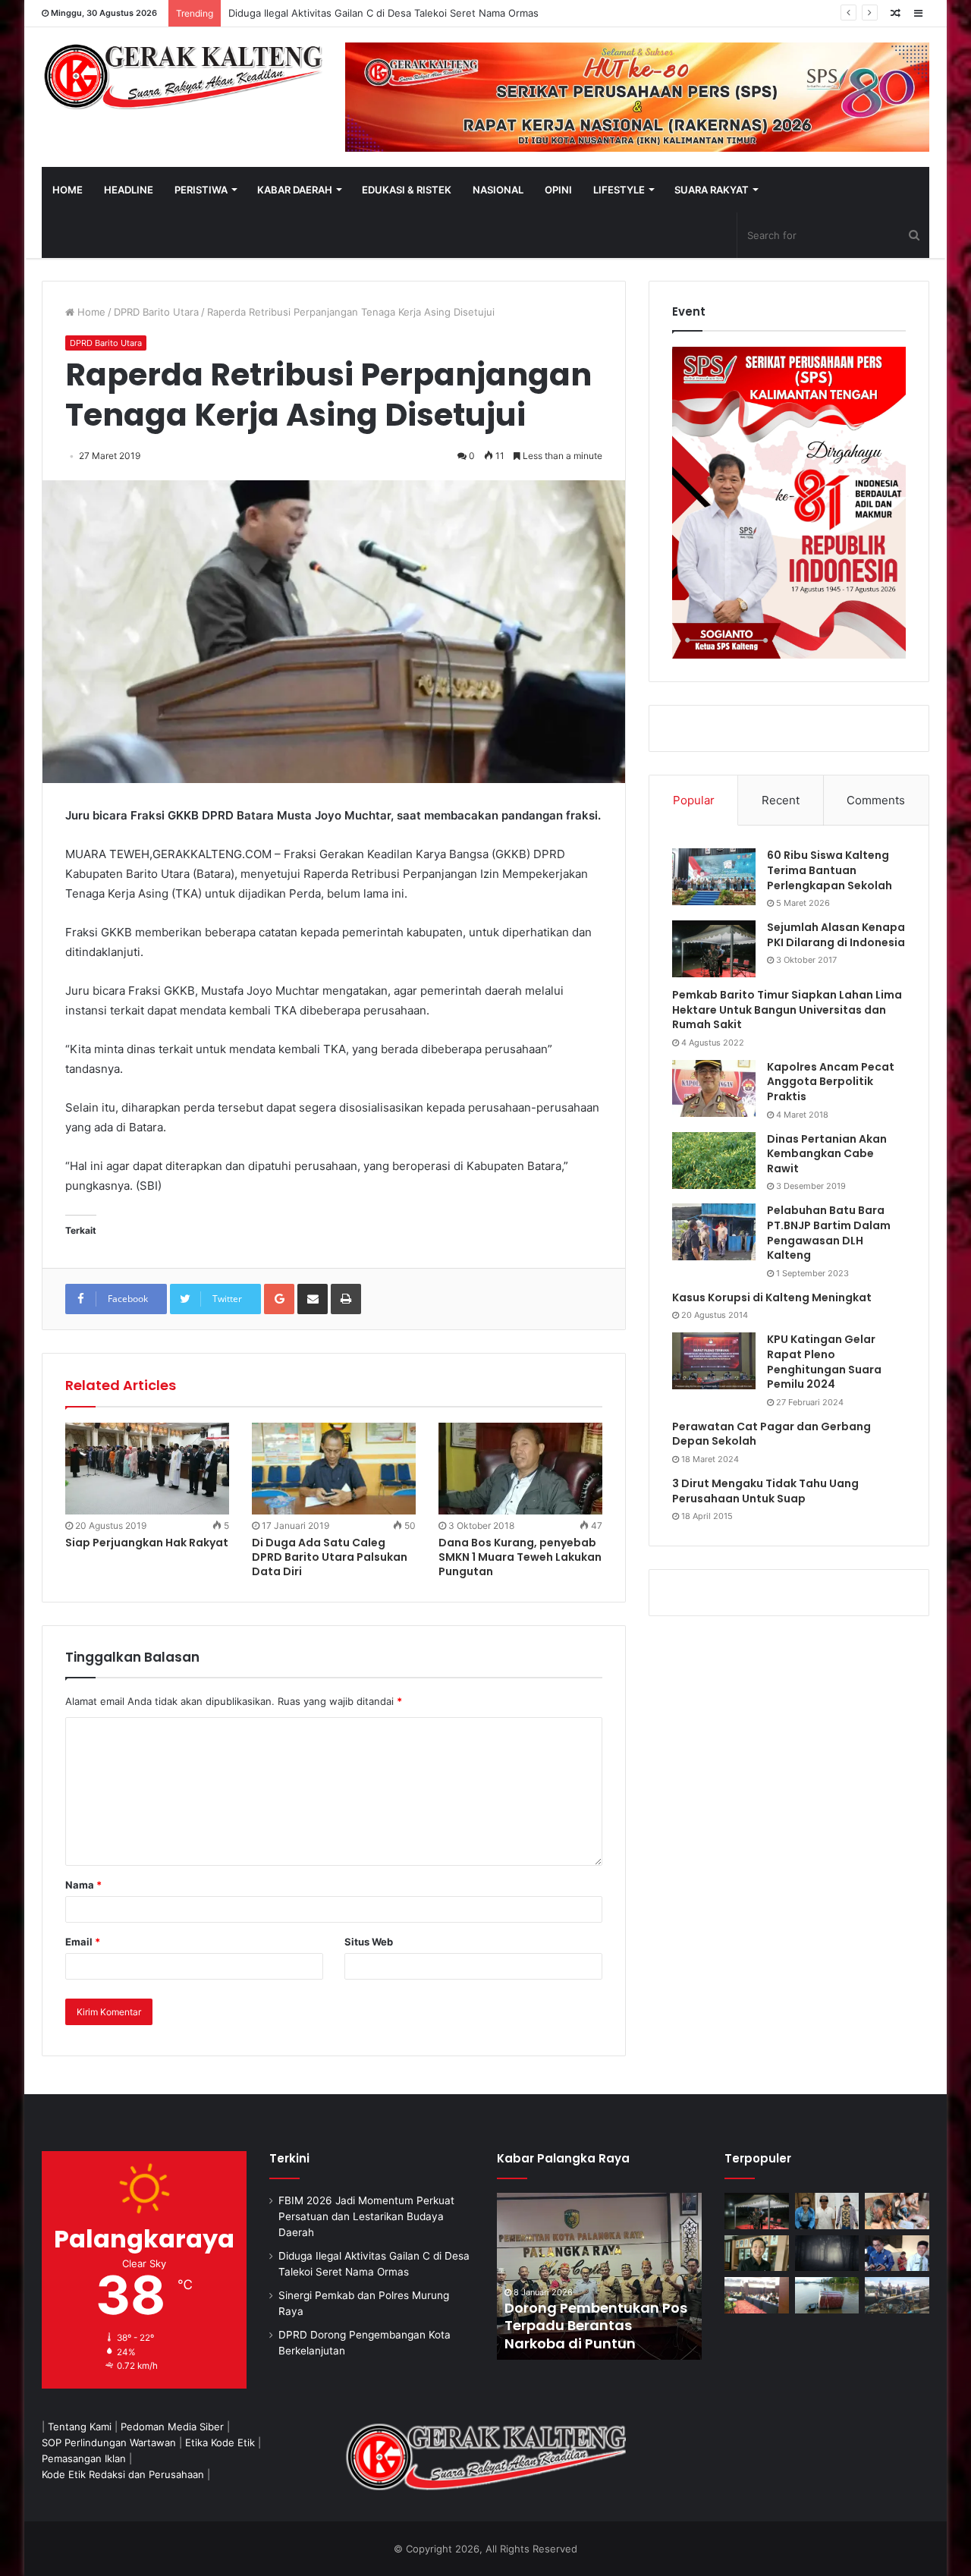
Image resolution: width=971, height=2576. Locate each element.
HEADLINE (129, 190)
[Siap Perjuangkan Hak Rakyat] (147, 1469)
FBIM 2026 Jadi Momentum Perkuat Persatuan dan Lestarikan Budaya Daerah (366, 2216)
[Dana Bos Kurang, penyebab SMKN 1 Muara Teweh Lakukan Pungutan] (520, 1469)
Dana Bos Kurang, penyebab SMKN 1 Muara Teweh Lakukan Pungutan (520, 1557)
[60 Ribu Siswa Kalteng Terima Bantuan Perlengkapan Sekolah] (714, 877)
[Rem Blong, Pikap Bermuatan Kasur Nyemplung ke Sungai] (827, 2295)
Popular (694, 800)
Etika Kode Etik (220, 2442)
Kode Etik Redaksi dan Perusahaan (123, 2474)
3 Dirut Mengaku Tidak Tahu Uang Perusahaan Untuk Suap (765, 1491)
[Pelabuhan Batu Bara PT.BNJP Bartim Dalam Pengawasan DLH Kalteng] (714, 1232)
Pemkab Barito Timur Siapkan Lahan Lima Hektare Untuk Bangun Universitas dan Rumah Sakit (787, 1010)
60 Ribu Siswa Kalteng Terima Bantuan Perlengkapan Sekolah (830, 870)
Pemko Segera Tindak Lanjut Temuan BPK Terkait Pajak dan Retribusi (598, 2326)
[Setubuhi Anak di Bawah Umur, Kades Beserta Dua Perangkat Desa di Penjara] (827, 2211)
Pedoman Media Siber (172, 2427)
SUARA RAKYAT (712, 190)
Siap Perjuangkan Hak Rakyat (147, 1543)
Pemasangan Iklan (84, 2458)
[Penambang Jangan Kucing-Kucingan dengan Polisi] (897, 2295)
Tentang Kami (80, 2427)
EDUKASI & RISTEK (407, 190)
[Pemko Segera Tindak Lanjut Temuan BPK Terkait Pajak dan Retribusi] (599, 2276)
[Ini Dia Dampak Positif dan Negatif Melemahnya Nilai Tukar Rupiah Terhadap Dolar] (757, 2254)
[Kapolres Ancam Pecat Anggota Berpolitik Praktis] (714, 1088)
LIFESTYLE (619, 190)
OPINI (558, 190)
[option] (599, 2276)
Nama (83, 1885)
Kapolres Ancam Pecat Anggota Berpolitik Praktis (831, 1082)
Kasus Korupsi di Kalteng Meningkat (772, 1297)
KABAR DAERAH (295, 190)
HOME (68, 190)
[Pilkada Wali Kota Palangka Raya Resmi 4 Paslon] (757, 2295)
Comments (876, 800)
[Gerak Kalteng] (182, 76)
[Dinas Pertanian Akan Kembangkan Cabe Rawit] (714, 1161)
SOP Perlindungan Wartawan (109, 2442)
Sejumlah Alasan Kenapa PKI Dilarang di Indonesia (836, 935)
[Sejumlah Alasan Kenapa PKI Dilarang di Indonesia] (714, 949)
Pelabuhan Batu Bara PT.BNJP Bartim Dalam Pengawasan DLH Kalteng (829, 1233)
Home (90, 312)
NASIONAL (498, 190)
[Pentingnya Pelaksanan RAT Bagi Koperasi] (897, 2254)
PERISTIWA (201, 190)
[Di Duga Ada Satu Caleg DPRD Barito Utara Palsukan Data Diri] (334, 1469)
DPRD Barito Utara (156, 312)
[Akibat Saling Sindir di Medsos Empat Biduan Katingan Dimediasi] (897, 2211)
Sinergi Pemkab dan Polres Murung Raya (324, 13)
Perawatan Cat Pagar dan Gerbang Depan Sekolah (771, 1434)
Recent (781, 800)
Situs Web (369, 1942)
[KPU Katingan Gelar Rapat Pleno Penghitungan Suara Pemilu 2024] (714, 1361)
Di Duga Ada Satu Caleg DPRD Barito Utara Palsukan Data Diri (330, 1557)
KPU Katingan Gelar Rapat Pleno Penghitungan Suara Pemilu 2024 (824, 1362)
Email (83, 1942)
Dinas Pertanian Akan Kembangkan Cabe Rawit (827, 1154)
